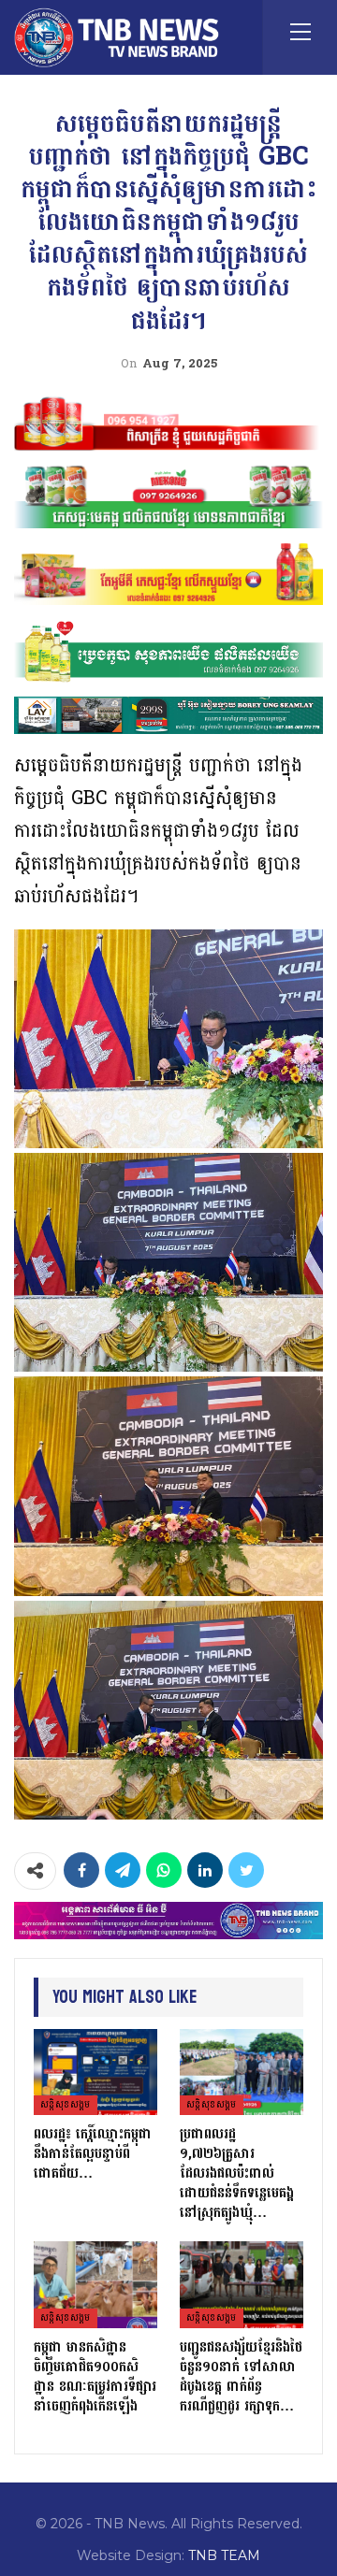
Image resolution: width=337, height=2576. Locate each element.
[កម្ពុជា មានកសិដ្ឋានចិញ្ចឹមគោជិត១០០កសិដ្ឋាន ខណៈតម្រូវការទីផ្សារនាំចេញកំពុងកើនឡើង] (95, 2284)
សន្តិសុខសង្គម (66, 2105)
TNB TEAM (224, 2555)
